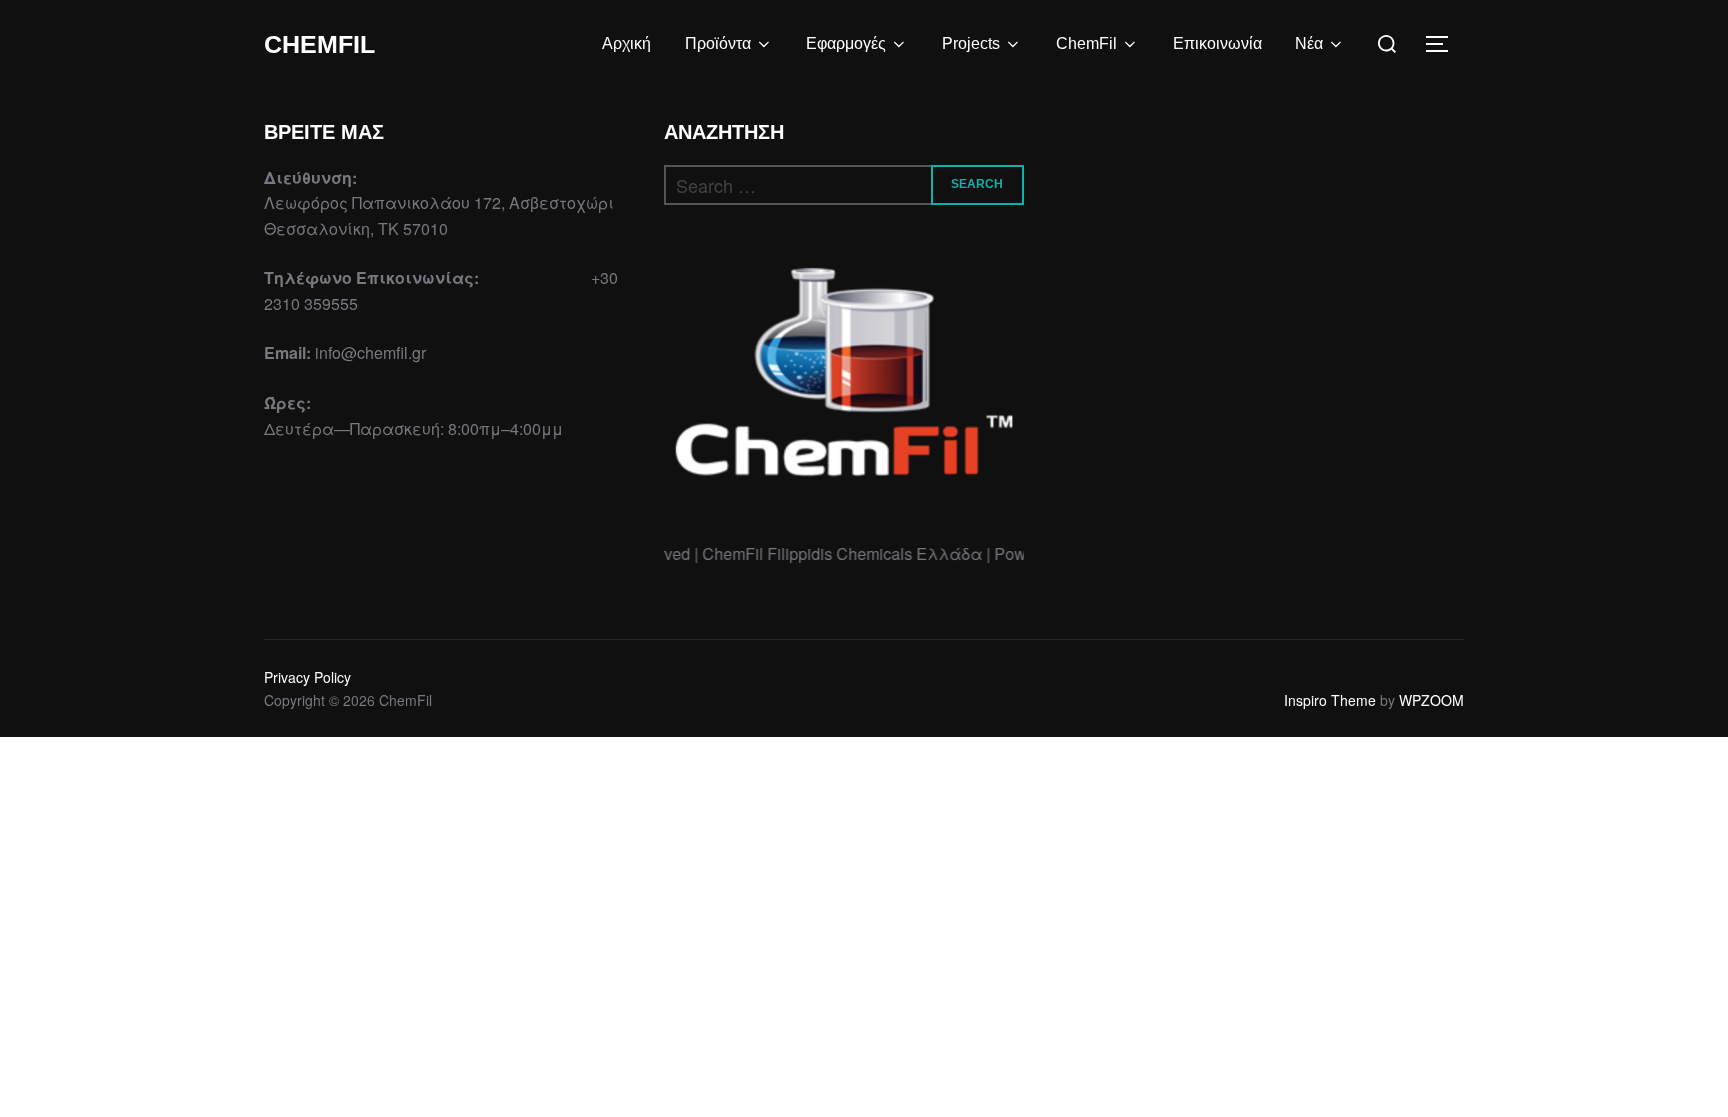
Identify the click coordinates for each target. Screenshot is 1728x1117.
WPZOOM (1431, 700)
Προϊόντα (718, 43)
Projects (971, 43)
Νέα (1309, 43)
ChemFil (319, 44)
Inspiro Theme (1330, 700)
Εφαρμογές (846, 43)
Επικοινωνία (1217, 43)
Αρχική (626, 43)
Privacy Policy (307, 677)
